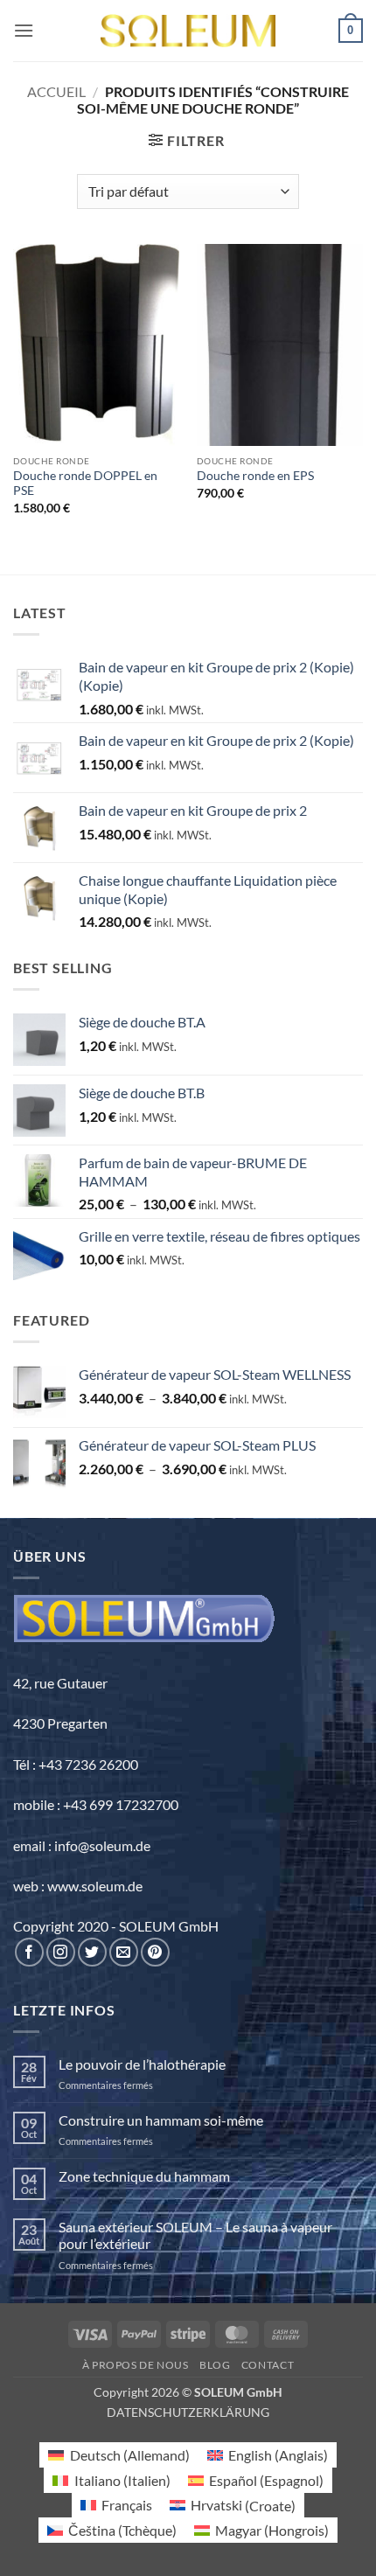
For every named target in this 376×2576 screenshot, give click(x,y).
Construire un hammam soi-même (161, 2120)
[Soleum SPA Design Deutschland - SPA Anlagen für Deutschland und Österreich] (188, 31)
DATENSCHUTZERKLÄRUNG (188, 2412)
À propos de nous (136, 2365)
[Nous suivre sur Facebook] (29, 1952)
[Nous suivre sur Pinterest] (155, 1952)
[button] (24, 30)
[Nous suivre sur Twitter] (92, 1952)
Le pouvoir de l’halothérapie (142, 2064)
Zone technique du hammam (144, 2176)
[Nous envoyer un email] (124, 1952)
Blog (215, 2365)
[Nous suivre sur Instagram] (61, 1952)
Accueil (56, 91)
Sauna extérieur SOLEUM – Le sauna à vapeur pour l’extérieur (195, 2235)
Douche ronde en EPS (255, 476)
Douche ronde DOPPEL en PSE (85, 484)
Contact (268, 2365)
